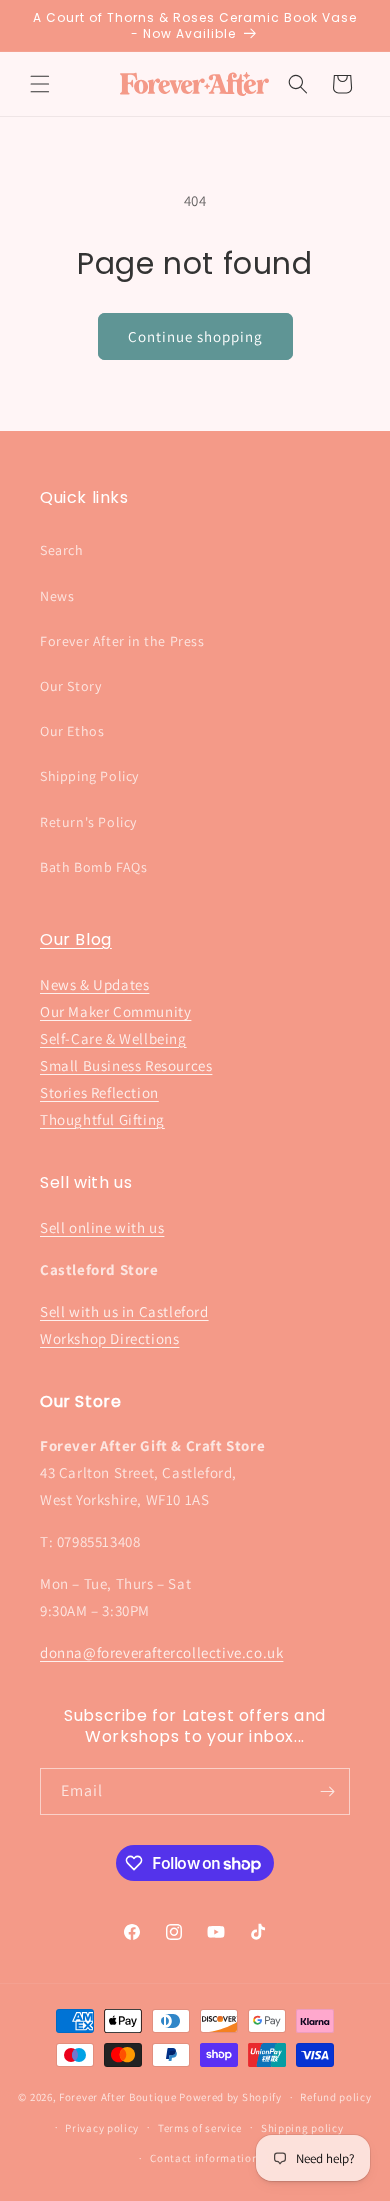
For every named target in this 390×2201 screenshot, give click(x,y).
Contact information (204, 2158)
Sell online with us (102, 1227)
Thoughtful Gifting (102, 1119)
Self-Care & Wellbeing (113, 1038)
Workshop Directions (109, 1338)
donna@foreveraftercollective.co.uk (161, 1652)
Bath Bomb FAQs (93, 867)
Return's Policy (88, 822)
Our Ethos (72, 731)
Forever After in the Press (122, 641)
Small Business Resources (126, 1065)
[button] (40, 84)
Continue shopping (195, 336)
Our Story (70, 686)
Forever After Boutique (117, 2097)
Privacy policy (102, 2128)
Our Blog (76, 939)
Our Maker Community (115, 1011)
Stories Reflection (99, 1092)
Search (62, 550)
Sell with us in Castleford (124, 1311)
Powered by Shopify (230, 2097)
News (57, 596)
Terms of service (200, 2128)
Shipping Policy (89, 776)
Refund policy (335, 2097)
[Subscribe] (327, 1791)
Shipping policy (302, 2128)
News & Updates (94, 984)
